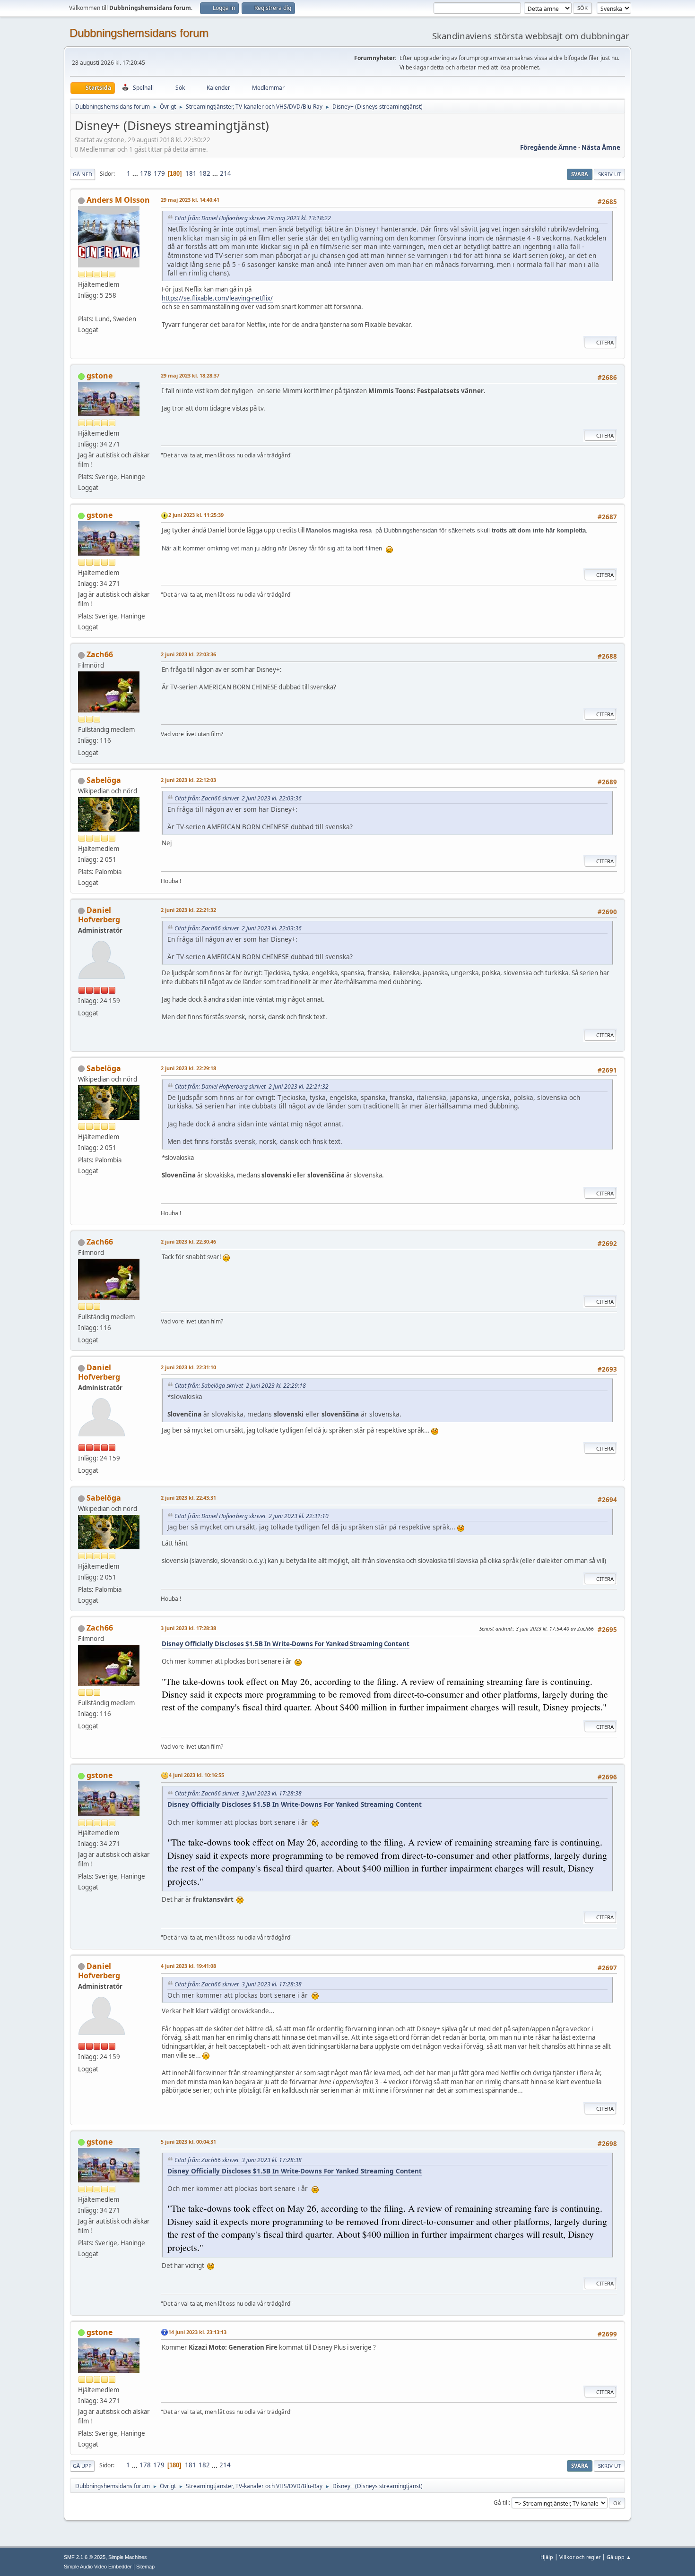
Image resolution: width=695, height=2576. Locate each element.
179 (159, 173)
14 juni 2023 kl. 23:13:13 (197, 2332)
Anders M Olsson (118, 200)
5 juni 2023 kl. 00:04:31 (188, 2142)
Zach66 (100, 654)
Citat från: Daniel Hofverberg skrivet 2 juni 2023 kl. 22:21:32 (252, 1086)
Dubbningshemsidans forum (139, 33)
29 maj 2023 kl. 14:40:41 (190, 200)
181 (191, 173)
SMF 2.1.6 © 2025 (85, 2557)
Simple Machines (128, 2557)
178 (146, 173)
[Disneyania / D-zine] (82, 308)
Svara (580, 174)
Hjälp (547, 2557)
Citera (605, 342)
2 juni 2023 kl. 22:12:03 (188, 780)
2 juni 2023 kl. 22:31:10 (188, 1367)
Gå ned (83, 174)
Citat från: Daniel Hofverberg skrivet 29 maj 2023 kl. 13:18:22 (253, 218)
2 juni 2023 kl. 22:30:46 (188, 1241)
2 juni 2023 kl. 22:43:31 (188, 1498)
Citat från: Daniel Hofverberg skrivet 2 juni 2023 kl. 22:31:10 (252, 1516)
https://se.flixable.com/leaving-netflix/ (217, 298)
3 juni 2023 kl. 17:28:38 (188, 1628)
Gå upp (82, 2466)
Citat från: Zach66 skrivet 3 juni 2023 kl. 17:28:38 (238, 1793)
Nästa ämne (601, 147)
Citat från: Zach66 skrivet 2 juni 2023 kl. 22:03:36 (238, 798)
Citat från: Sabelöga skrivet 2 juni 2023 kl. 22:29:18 (240, 1386)
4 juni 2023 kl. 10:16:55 (196, 1775)
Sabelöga (104, 780)
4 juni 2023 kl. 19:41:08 (188, 1966)
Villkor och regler (580, 2557)
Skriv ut (609, 174)
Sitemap (145, 2567)
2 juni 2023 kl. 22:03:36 (188, 654)
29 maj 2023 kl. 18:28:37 (190, 375)
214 (226, 173)
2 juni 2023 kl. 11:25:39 (196, 515)
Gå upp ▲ (619, 2557)
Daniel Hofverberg (99, 915)
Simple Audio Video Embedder (98, 2567)
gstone (100, 376)
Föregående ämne (548, 147)
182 (205, 173)
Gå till (501, 2503)
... (136, 173)
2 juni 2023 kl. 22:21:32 (188, 910)
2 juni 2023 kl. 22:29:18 (188, 1068)
